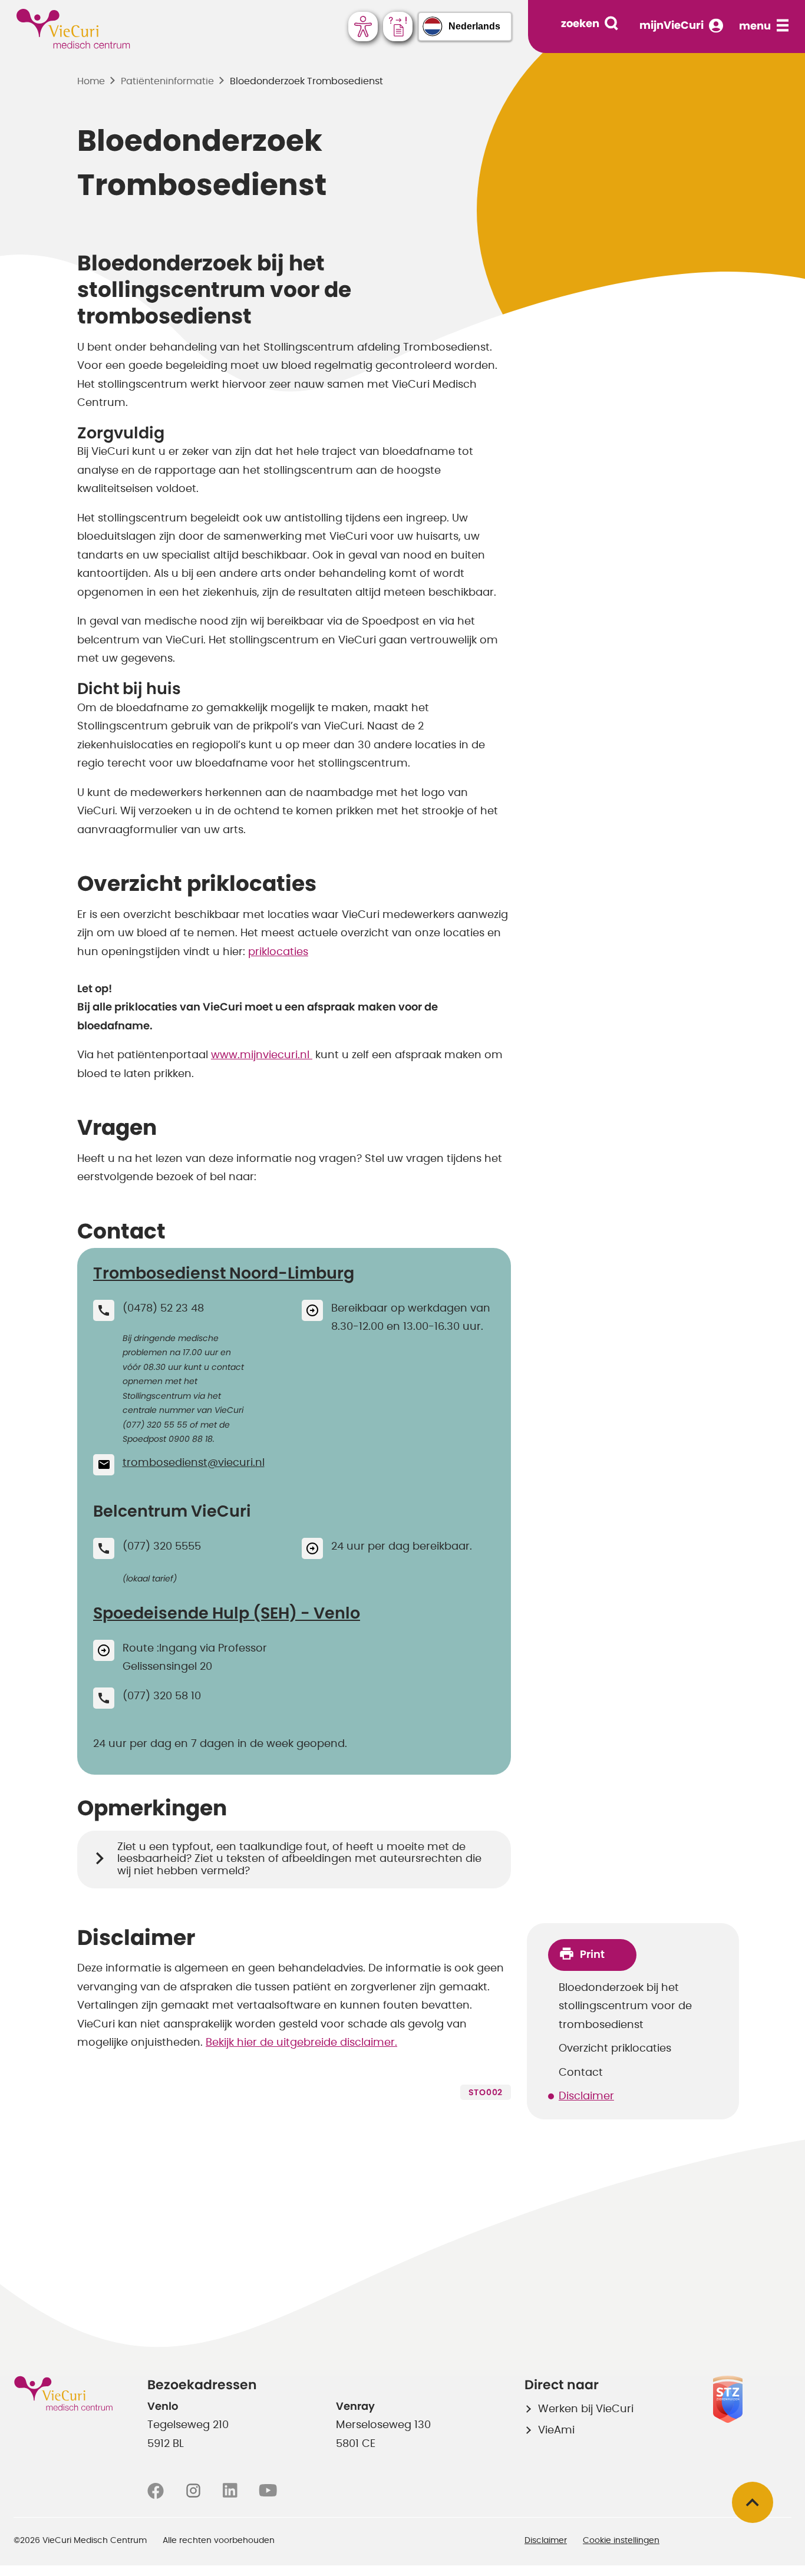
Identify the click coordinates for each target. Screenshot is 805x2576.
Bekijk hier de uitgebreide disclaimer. (301, 2043)
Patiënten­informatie (167, 81)
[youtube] (268, 2491)
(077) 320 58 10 (162, 1696)
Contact (581, 2073)
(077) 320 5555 (162, 1547)
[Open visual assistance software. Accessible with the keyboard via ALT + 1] (363, 27)
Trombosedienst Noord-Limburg (224, 1274)
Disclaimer (586, 2096)
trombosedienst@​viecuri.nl (194, 1463)
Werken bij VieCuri (586, 2409)
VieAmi (556, 2430)
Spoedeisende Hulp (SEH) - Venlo (227, 1614)
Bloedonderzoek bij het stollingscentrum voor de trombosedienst (625, 2007)
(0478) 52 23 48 (163, 1309)
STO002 (486, 2093)
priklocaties (278, 952)
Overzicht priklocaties (615, 2049)
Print (592, 1955)
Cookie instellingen (621, 2541)
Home (91, 81)
